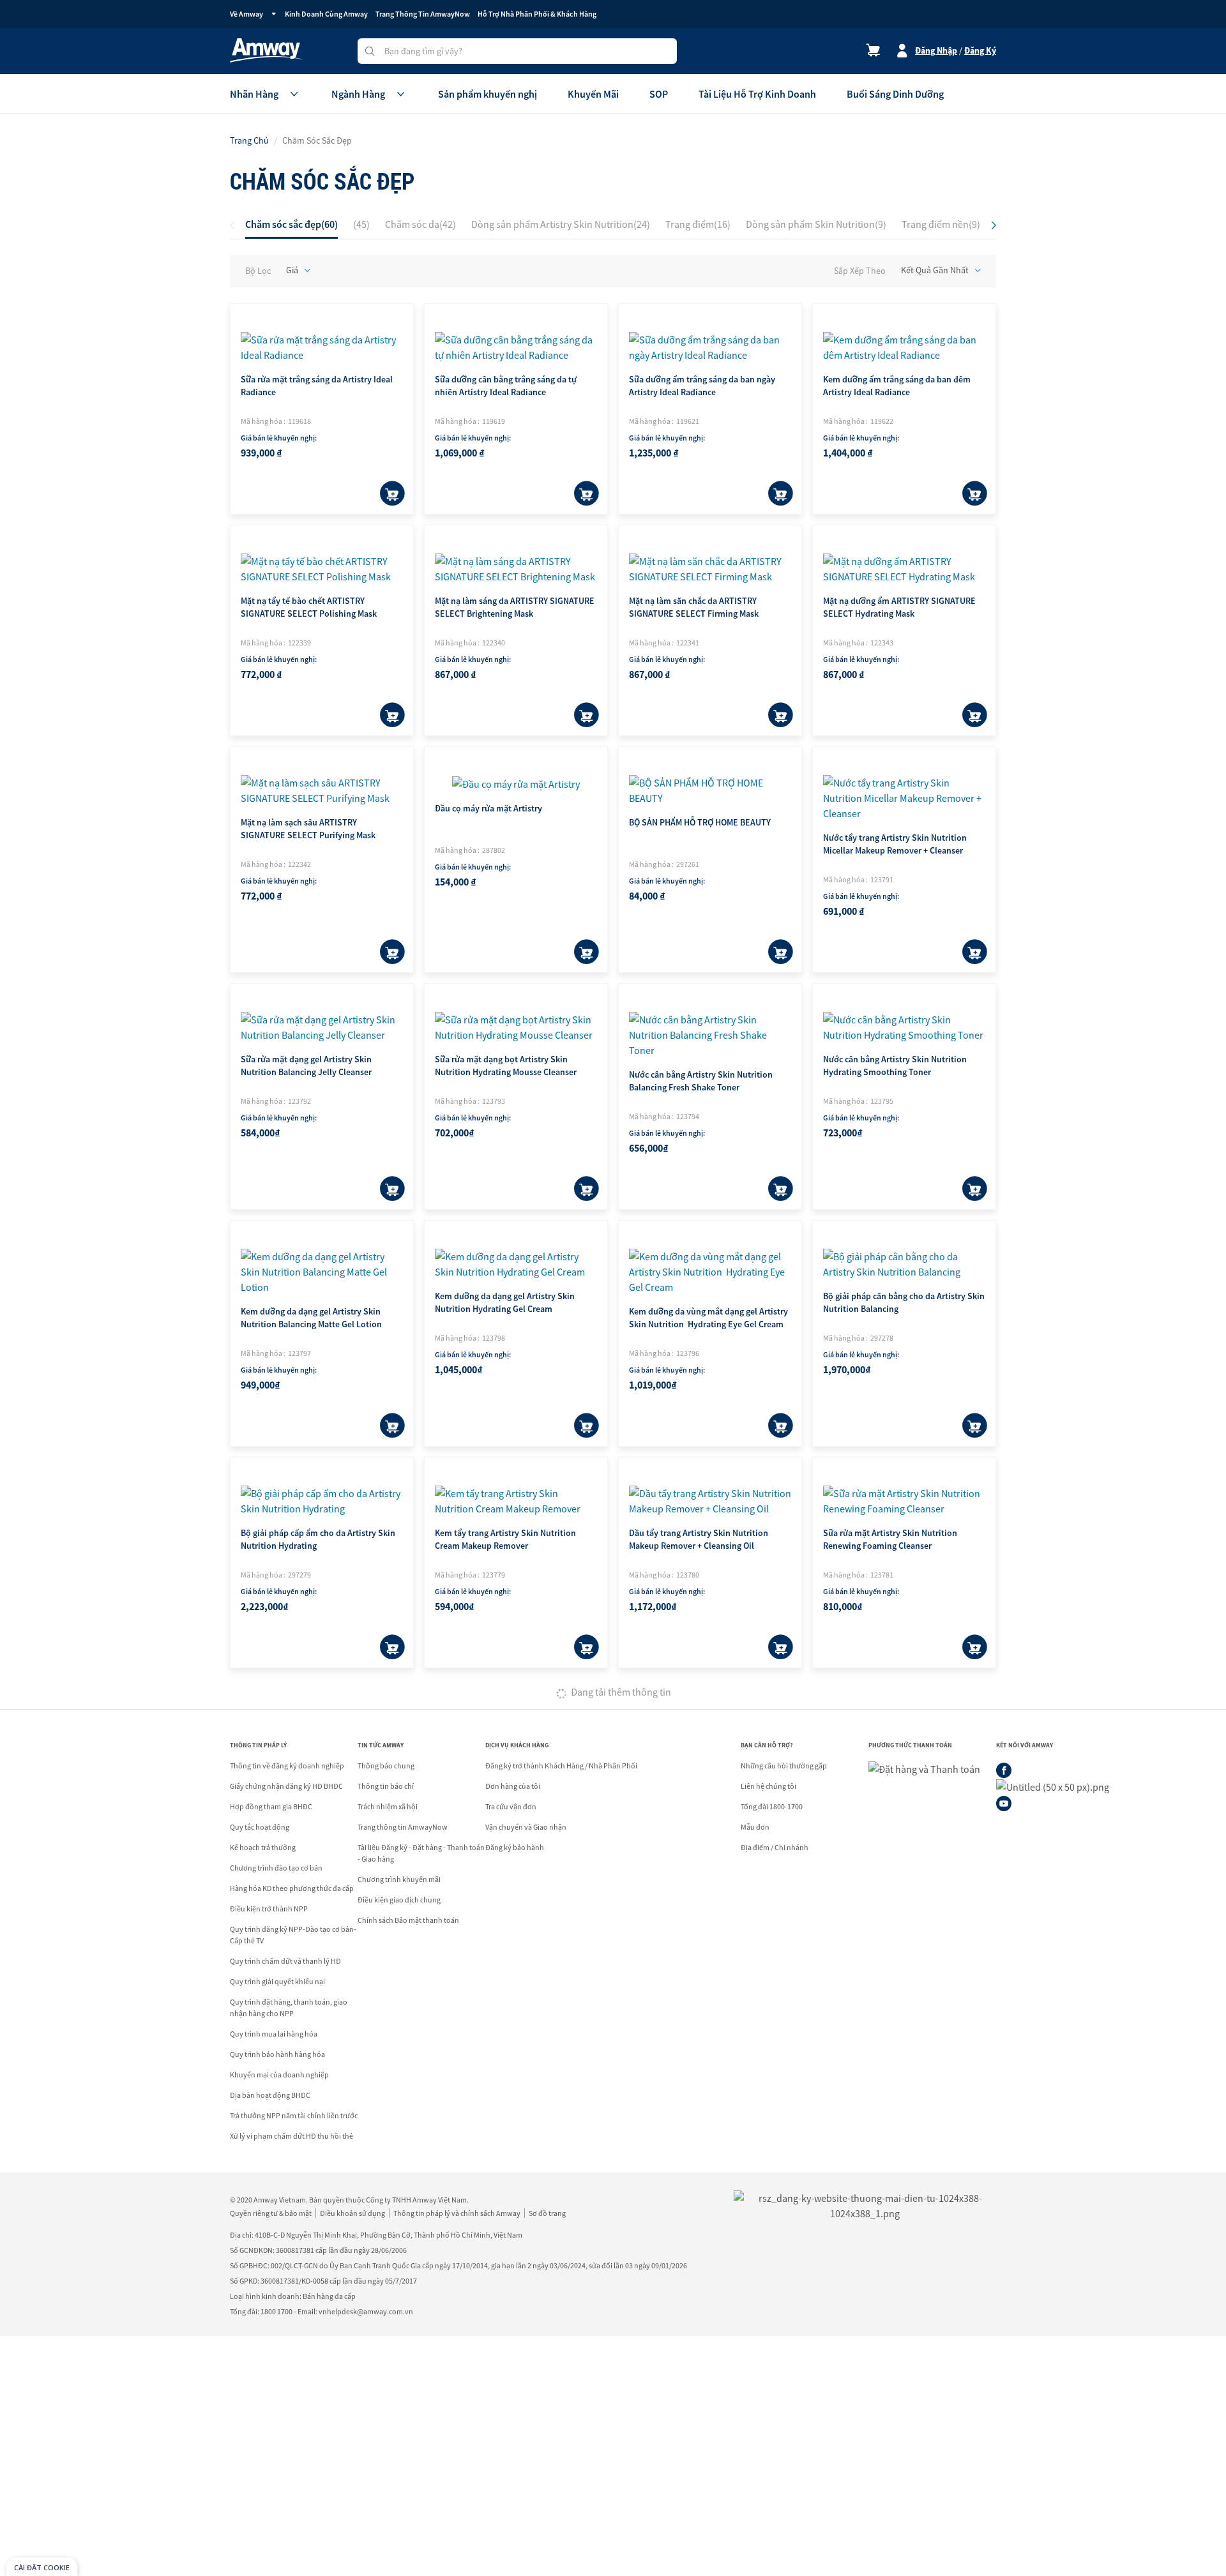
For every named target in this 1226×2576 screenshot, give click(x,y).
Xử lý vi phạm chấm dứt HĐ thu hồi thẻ (291, 2136)
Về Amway (246, 14)
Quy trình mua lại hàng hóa (274, 2034)
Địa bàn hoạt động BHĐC (270, 2095)
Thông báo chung (386, 1766)
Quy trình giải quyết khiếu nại (277, 1981)
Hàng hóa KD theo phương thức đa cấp (292, 1888)
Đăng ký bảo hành (515, 1847)
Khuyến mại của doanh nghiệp (279, 2075)
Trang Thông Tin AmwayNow (423, 14)
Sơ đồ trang (547, 2213)
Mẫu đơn (755, 1827)
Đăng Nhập (936, 50)
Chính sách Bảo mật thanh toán (408, 1920)
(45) (361, 224)
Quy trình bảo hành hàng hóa (277, 2054)
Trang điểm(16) (698, 224)
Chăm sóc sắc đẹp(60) (291, 224)
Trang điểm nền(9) (941, 224)
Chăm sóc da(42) (420, 224)
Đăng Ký (980, 50)
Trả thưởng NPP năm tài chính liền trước (294, 2115)
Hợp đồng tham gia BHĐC (271, 1806)
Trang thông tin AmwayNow (403, 1827)
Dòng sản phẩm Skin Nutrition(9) (816, 224)
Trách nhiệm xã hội (388, 1806)
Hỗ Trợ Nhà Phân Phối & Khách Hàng (537, 14)
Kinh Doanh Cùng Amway (326, 14)
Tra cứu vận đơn (511, 1806)
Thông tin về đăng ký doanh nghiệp (287, 1766)
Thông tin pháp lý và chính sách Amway (457, 2213)
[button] (994, 225)
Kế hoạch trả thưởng (263, 1847)
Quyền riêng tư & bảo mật (271, 2213)
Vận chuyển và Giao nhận (526, 1827)
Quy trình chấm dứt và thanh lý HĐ (285, 1961)
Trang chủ (249, 140)
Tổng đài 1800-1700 (772, 1806)
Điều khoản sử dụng (352, 2213)
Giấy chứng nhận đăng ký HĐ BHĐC (286, 1786)
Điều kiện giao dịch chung (399, 1900)
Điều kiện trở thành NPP (269, 1909)
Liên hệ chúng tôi (768, 1786)
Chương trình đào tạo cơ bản (276, 1868)
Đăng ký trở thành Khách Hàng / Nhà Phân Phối (561, 1766)
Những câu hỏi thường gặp (784, 1766)
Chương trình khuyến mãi (399, 1879)
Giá (292, 270)
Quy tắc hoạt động (260, 1827)
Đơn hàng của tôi (513, 1786)
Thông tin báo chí (386, 1786)
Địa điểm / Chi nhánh (775, 1847)
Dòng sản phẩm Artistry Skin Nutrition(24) (561, 224)
